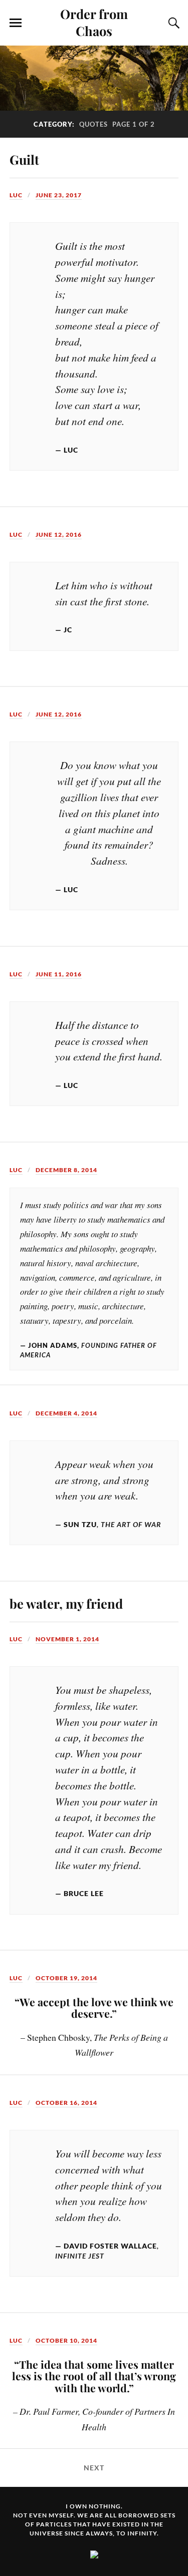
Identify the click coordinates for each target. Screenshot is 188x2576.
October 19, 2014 (66, 1978)
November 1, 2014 (67, 1639)
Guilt (24, 159)
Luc (16, 195)
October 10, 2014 (66, 2340)
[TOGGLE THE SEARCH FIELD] (172, 23)
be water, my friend (66, 1603)
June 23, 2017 (59, 195)
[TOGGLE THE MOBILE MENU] (16, 23)
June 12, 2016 (59, 534)
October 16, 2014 (66, 2103)
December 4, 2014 (66, 1413)
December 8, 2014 (66, 1170)
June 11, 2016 (59, 974)
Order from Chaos (94, 22)
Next (94, 2468)
